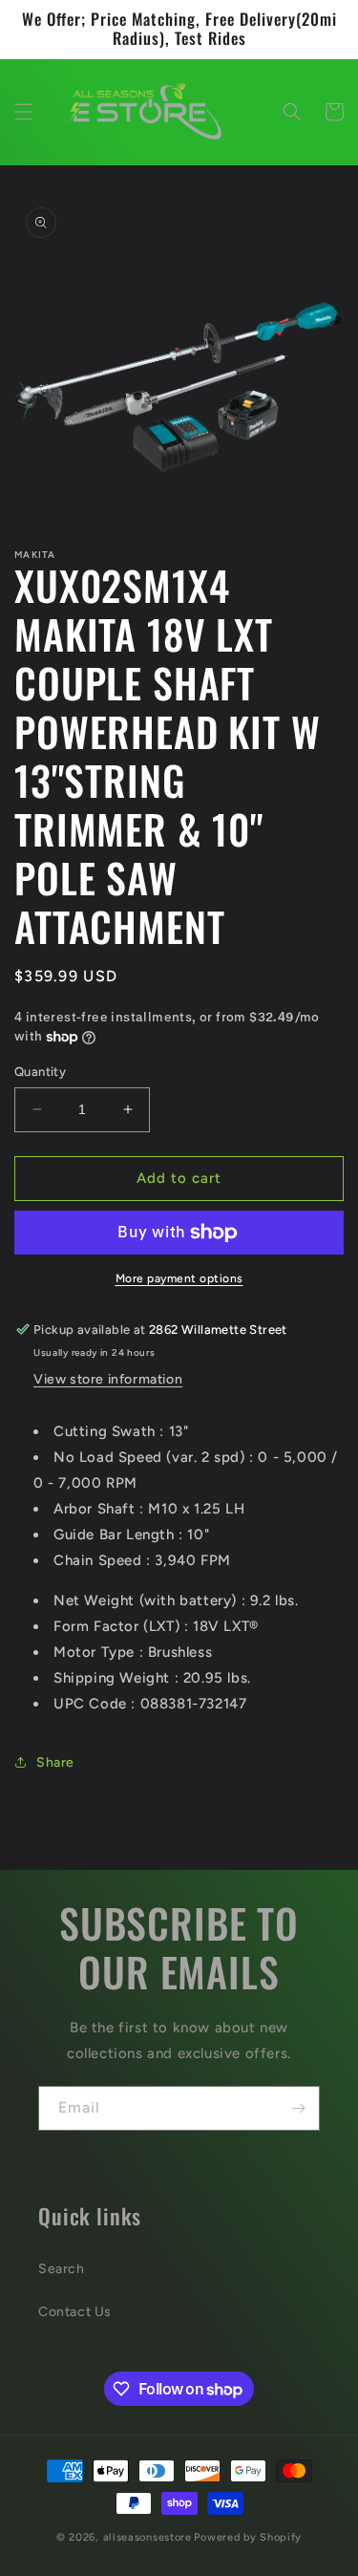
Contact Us (75, 2312)
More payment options (179, 1278)
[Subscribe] (298, 2108)
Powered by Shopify (248, 2537)
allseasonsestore (147, 2537)
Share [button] (55, 1762)
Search (62, 2269)
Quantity (40, 1072)
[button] (24, 112)
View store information (108, 1379)
